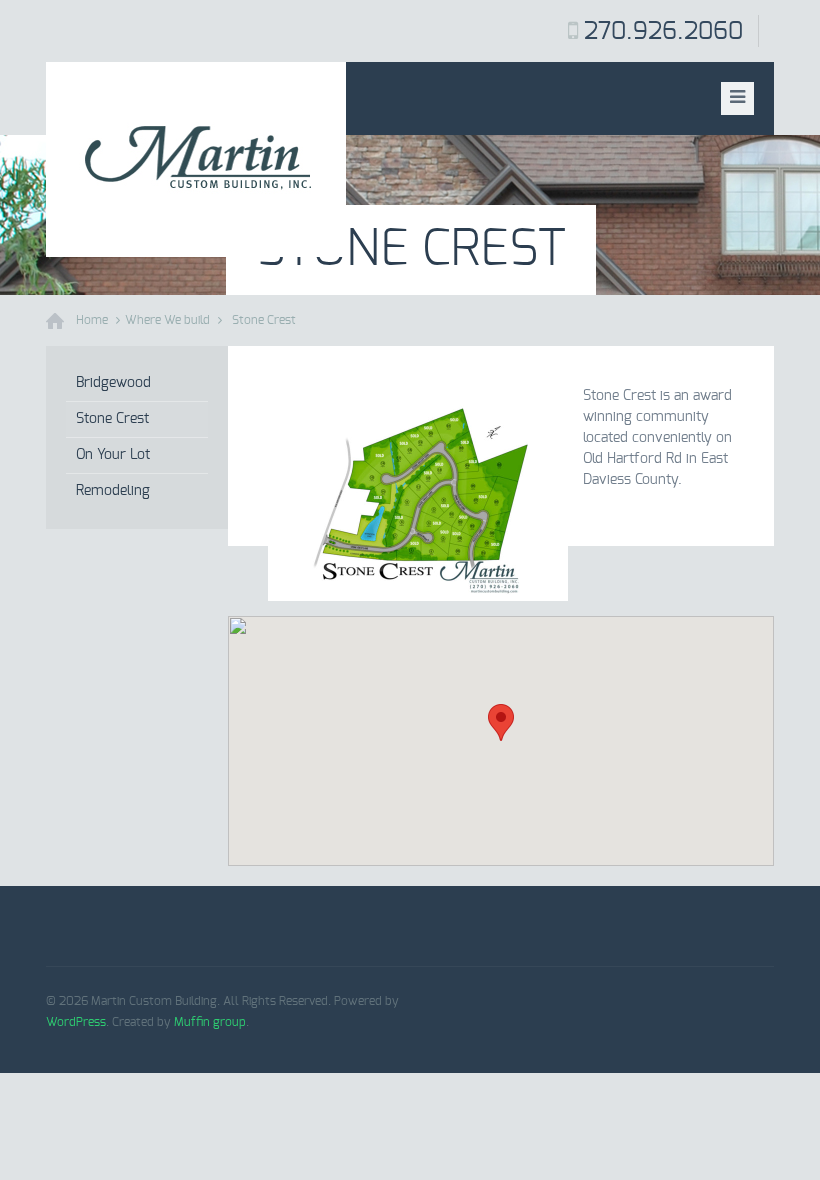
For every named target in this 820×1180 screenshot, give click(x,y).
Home (92, 320)
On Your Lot (113, 455)
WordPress (76, 1022)
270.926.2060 (663, 32)
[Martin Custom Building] (196, 159)
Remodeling (113, 491)
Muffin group (210, 1022)
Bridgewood (113, 383)
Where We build (167, 320)
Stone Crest (264, 320)
